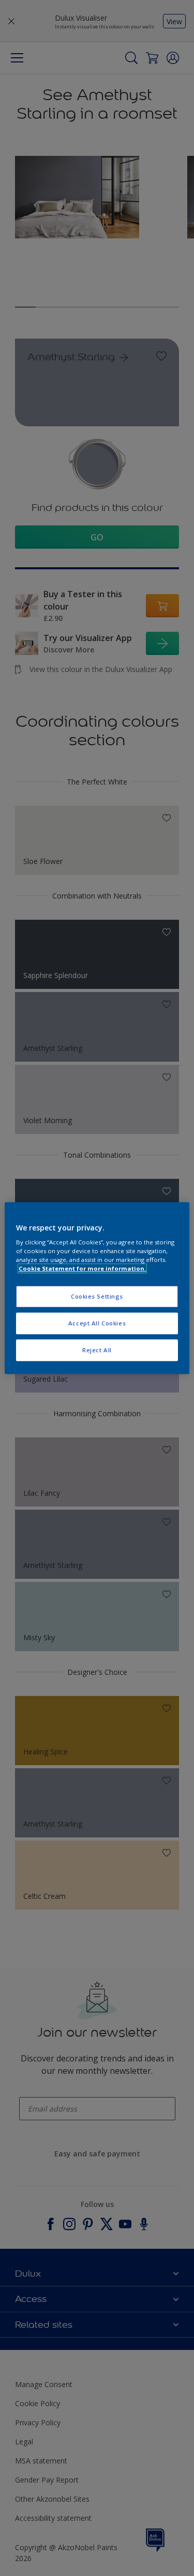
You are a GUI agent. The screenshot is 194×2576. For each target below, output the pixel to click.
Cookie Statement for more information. (82, 1268)
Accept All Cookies (97, 1323)
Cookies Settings (97, 1297)
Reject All (97, 1350)
